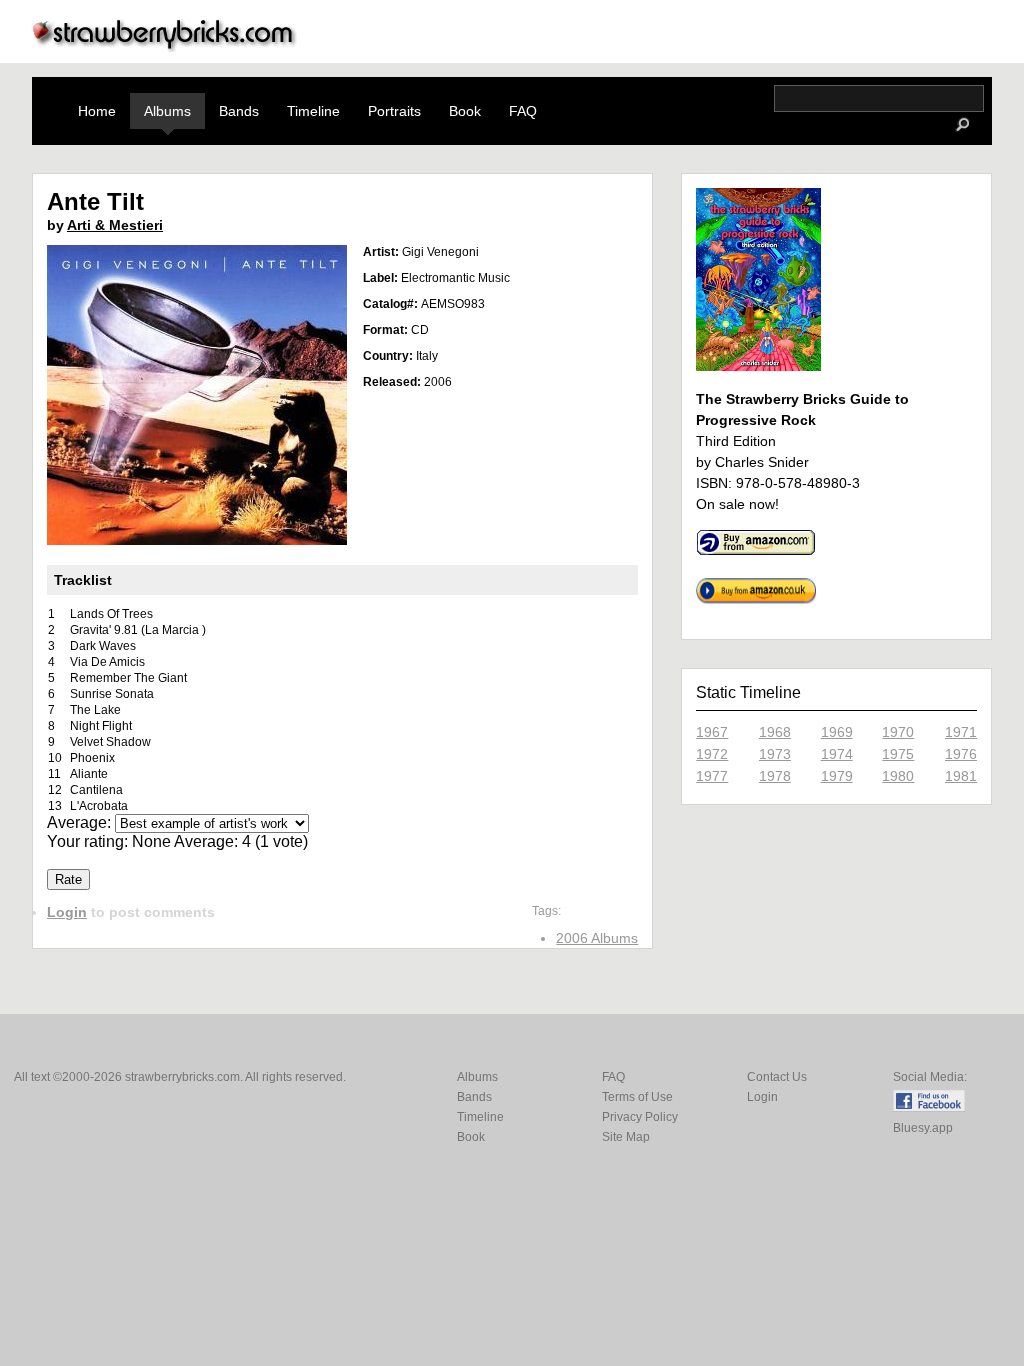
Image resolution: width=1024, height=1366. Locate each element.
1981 (961, 776)
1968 (775, 732)
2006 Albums (597, 938)
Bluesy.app (923, 1128)
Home (97, 111)
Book (465, 111)
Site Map (626, 1137)
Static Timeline (748, 692)
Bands (239, 111)
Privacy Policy (640, 1117)
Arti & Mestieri (115, 225)
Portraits (394, 111)
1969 (837, 732)
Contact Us (777, 1077)
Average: (81, 822)
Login (67, 912)
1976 (961, 754)
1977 (712, 776)
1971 (961, 732)
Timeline (313, 111)
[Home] (165, 46)
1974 (837, 754)
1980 (898, 776)
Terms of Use (637, 1097)
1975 (898, 754)
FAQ (523, 111)
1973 (775, 754)
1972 (712, 754)
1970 (898, 732)
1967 (712, 732)
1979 (837, 776)
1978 (775, 776)
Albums (167, 111)
